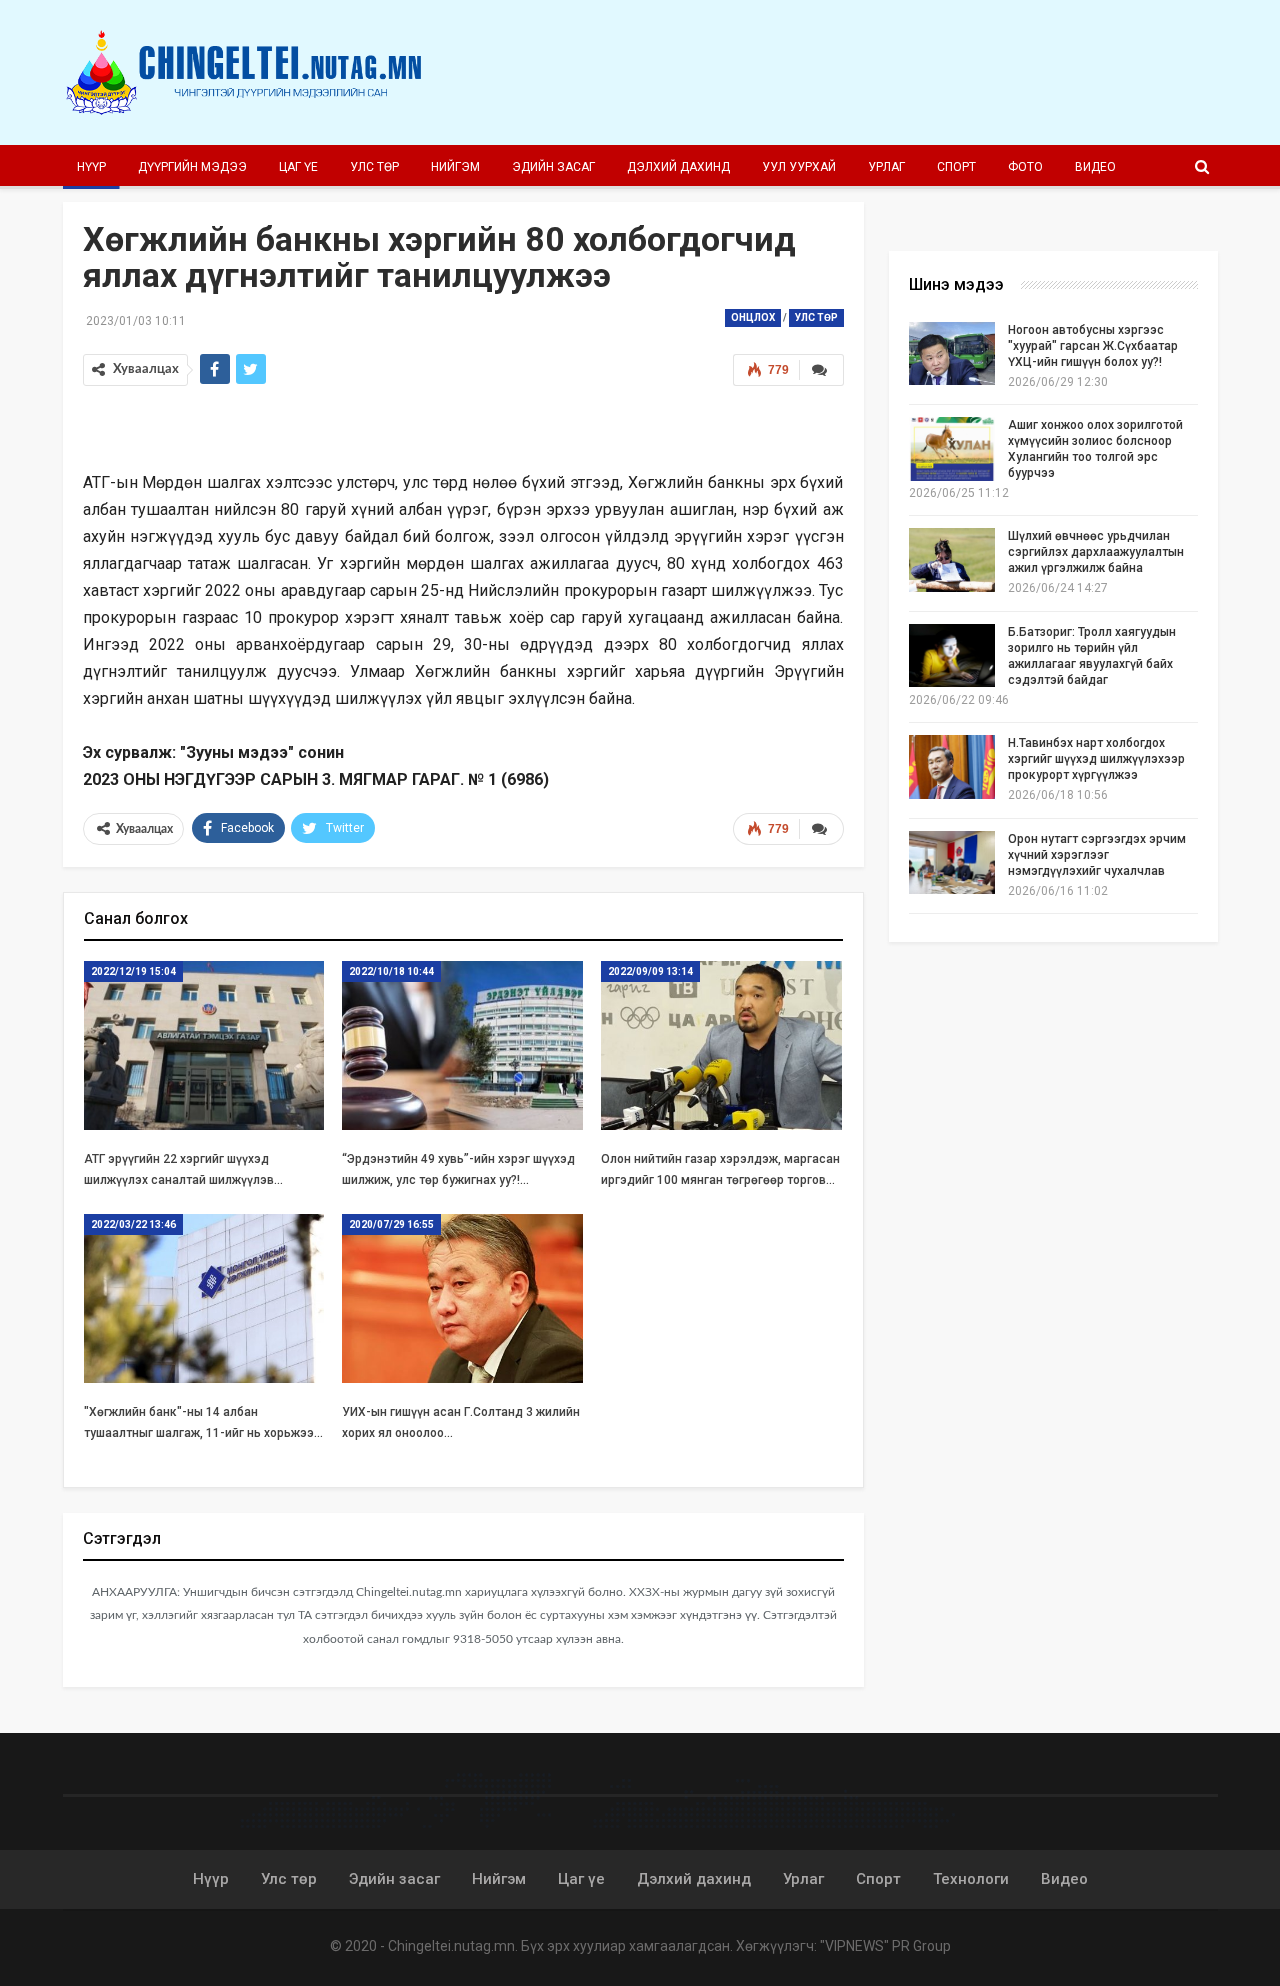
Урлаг (886, 167)
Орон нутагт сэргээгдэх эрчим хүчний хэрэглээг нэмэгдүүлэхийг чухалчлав (1097, 855)
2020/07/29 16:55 (391, 1224)
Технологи (971, 1879)
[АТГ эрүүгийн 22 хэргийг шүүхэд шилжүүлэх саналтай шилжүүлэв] (204, 1045)
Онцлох (753, 317)
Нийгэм (455, 167)
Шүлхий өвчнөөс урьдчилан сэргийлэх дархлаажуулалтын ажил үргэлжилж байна (1096, 552)
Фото (1025, 167)
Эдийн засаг (553, 167)
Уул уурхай (799, 167)
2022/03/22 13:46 (133, 1224)
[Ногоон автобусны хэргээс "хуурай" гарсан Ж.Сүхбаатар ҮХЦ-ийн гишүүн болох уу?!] (952, 354)
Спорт (956, 167)
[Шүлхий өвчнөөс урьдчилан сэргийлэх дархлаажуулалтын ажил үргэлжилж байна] (952, 560)
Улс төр (374, 167)
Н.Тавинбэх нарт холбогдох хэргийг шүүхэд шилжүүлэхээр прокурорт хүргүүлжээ (1096, 759)
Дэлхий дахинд (678, 167)
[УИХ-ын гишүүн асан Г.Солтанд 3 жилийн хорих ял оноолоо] (462, 1298)
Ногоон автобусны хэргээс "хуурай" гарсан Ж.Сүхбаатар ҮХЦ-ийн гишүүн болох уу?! (1093, 346)
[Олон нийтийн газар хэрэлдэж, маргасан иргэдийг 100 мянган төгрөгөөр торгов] (721, 1045)
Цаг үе (298, 167)
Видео (1095, 167)
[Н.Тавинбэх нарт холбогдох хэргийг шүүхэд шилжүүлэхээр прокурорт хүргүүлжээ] (952, 767)
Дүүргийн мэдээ (192, 167)
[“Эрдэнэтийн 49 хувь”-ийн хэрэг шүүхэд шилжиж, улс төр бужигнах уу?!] (462, 1045)
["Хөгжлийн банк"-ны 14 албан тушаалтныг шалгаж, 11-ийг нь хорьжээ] (204, 1298)
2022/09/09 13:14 (650, 971)
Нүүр (91, 167)
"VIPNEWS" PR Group (885, 1946)
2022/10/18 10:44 (391, 971)
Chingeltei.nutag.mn (451, 1946)
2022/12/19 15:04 (133, 971)
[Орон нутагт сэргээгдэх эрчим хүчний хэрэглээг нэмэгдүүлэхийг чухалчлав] (952, 863)
